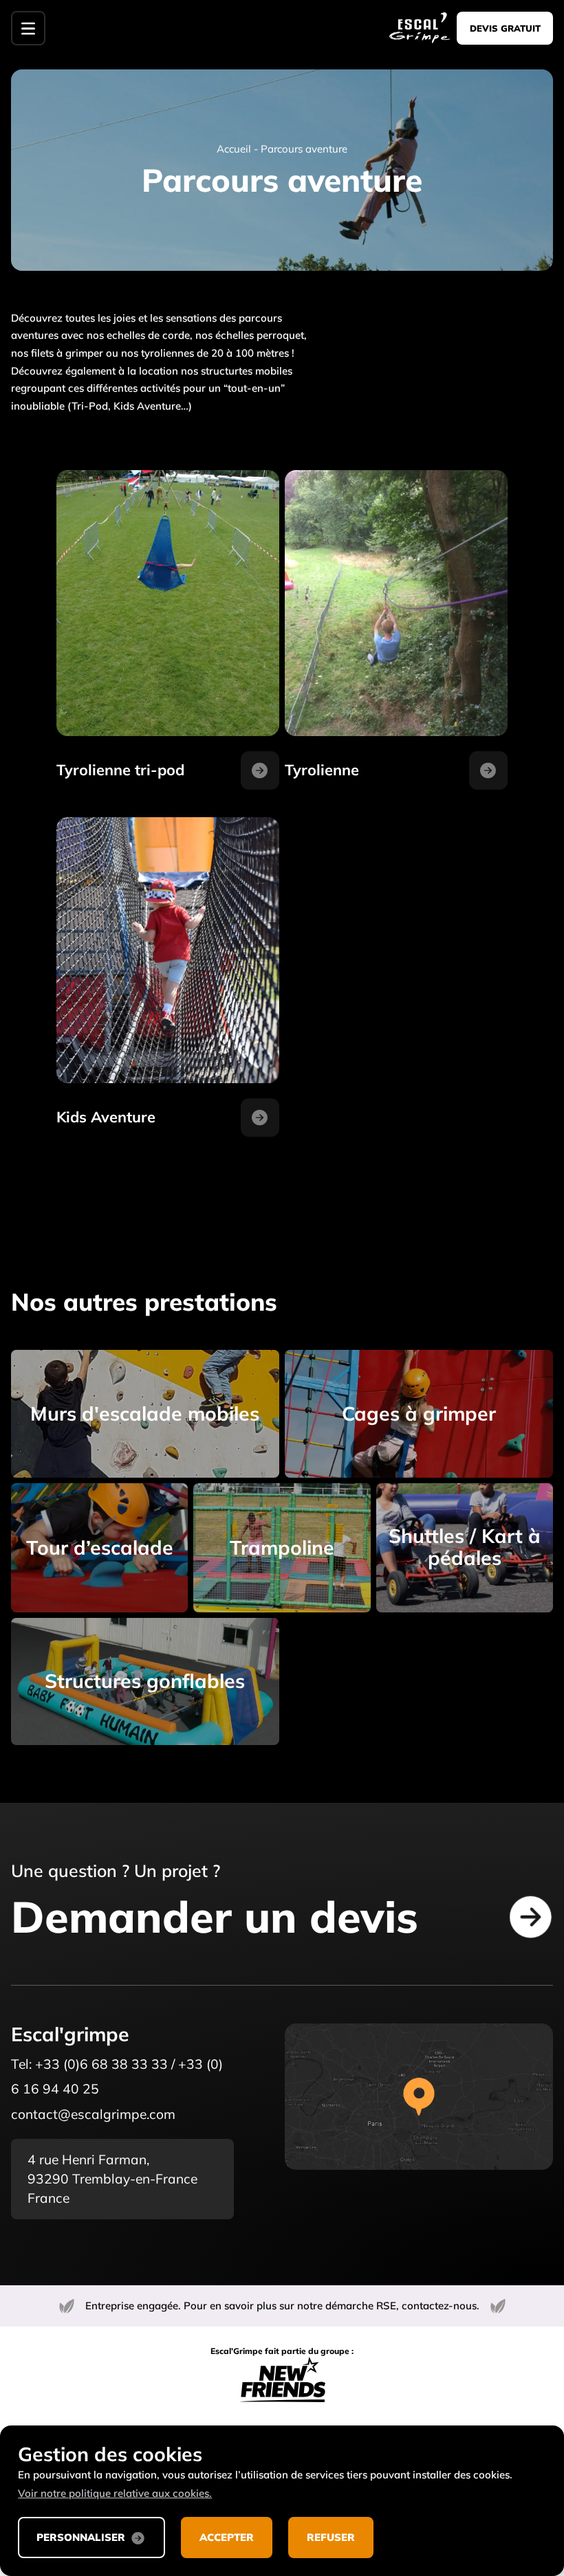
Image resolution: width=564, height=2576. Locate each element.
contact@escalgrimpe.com (93, 2114)
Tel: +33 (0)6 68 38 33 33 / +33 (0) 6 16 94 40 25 (117, 2077)
